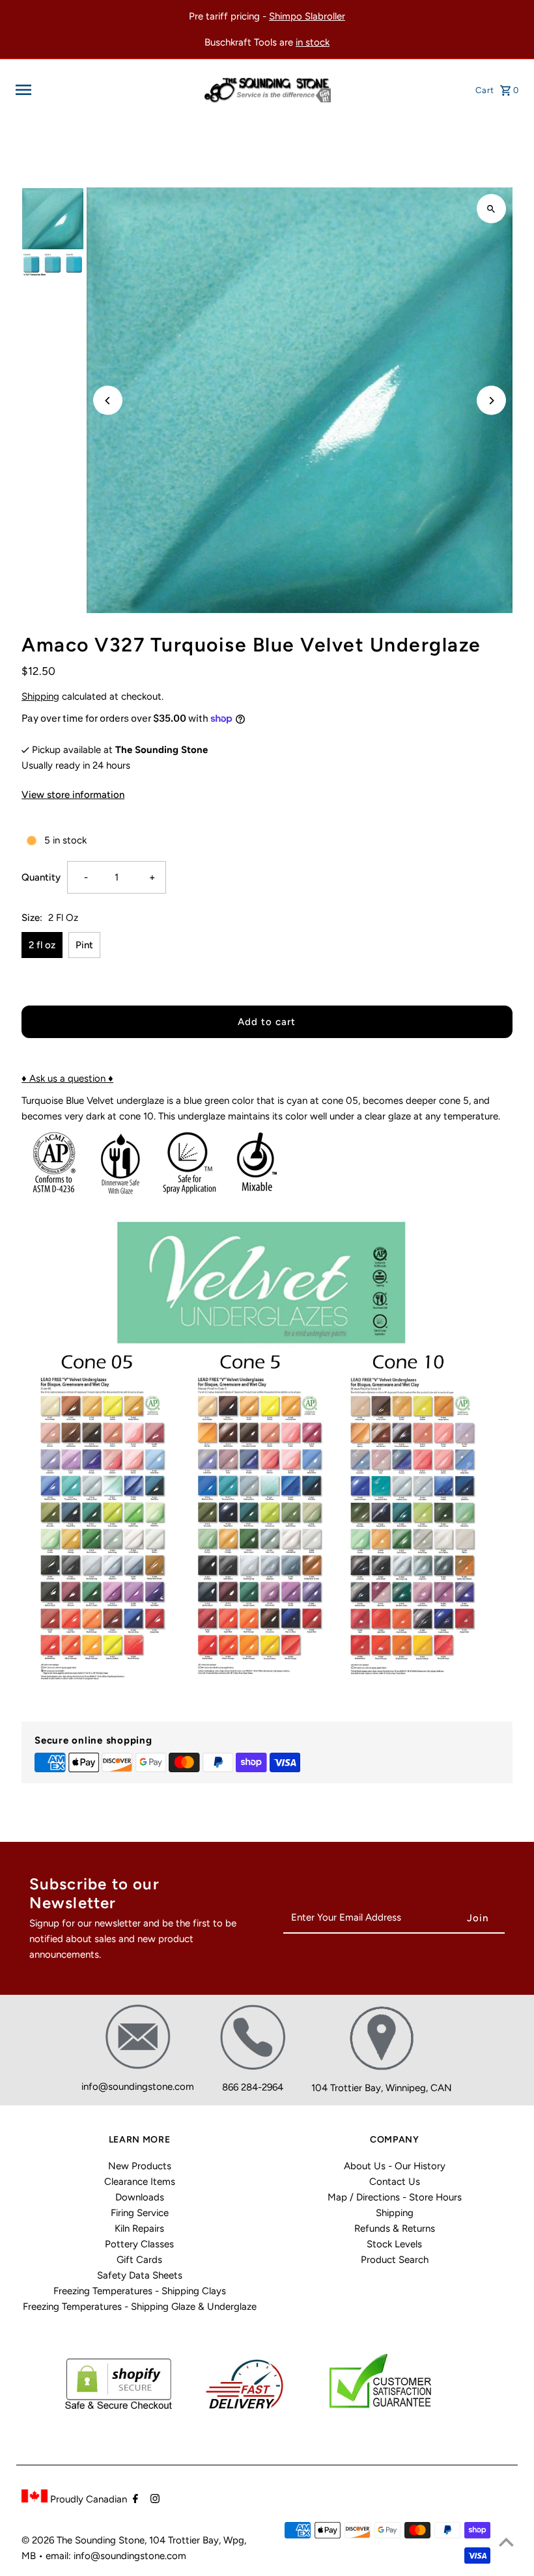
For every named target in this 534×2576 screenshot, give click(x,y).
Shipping (40, 696)
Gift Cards (139, 2260)
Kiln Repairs (139, 2228)
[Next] (491, 401)
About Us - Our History (395, 2166)
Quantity (41, 877)
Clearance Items (140, 2182)
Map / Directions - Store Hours (395, 2197)
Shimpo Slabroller (307, 16)
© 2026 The (48, 2540)
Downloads (140, 2197)
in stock (313, 42)
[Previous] (108, 401)
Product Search (395, 2260)
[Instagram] (153, 2500)
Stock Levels (394, 2244)
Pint (84, 945)
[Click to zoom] (491, 209)
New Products (140, 2166)
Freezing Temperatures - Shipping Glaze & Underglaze (140, 2307)
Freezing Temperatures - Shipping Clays (140, 2291)
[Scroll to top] (506, 2542)
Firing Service (140, 2213)
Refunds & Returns (395, 2228)
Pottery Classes (139, 2244)
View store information (73, 795)
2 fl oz (42, 945)
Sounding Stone (110, 2540)
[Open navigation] (105, 90)
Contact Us (395, 2182)
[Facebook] (134, 2500)
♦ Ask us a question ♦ (67, 1078)
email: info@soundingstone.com (116, 2556)
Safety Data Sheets (140, 2275)
